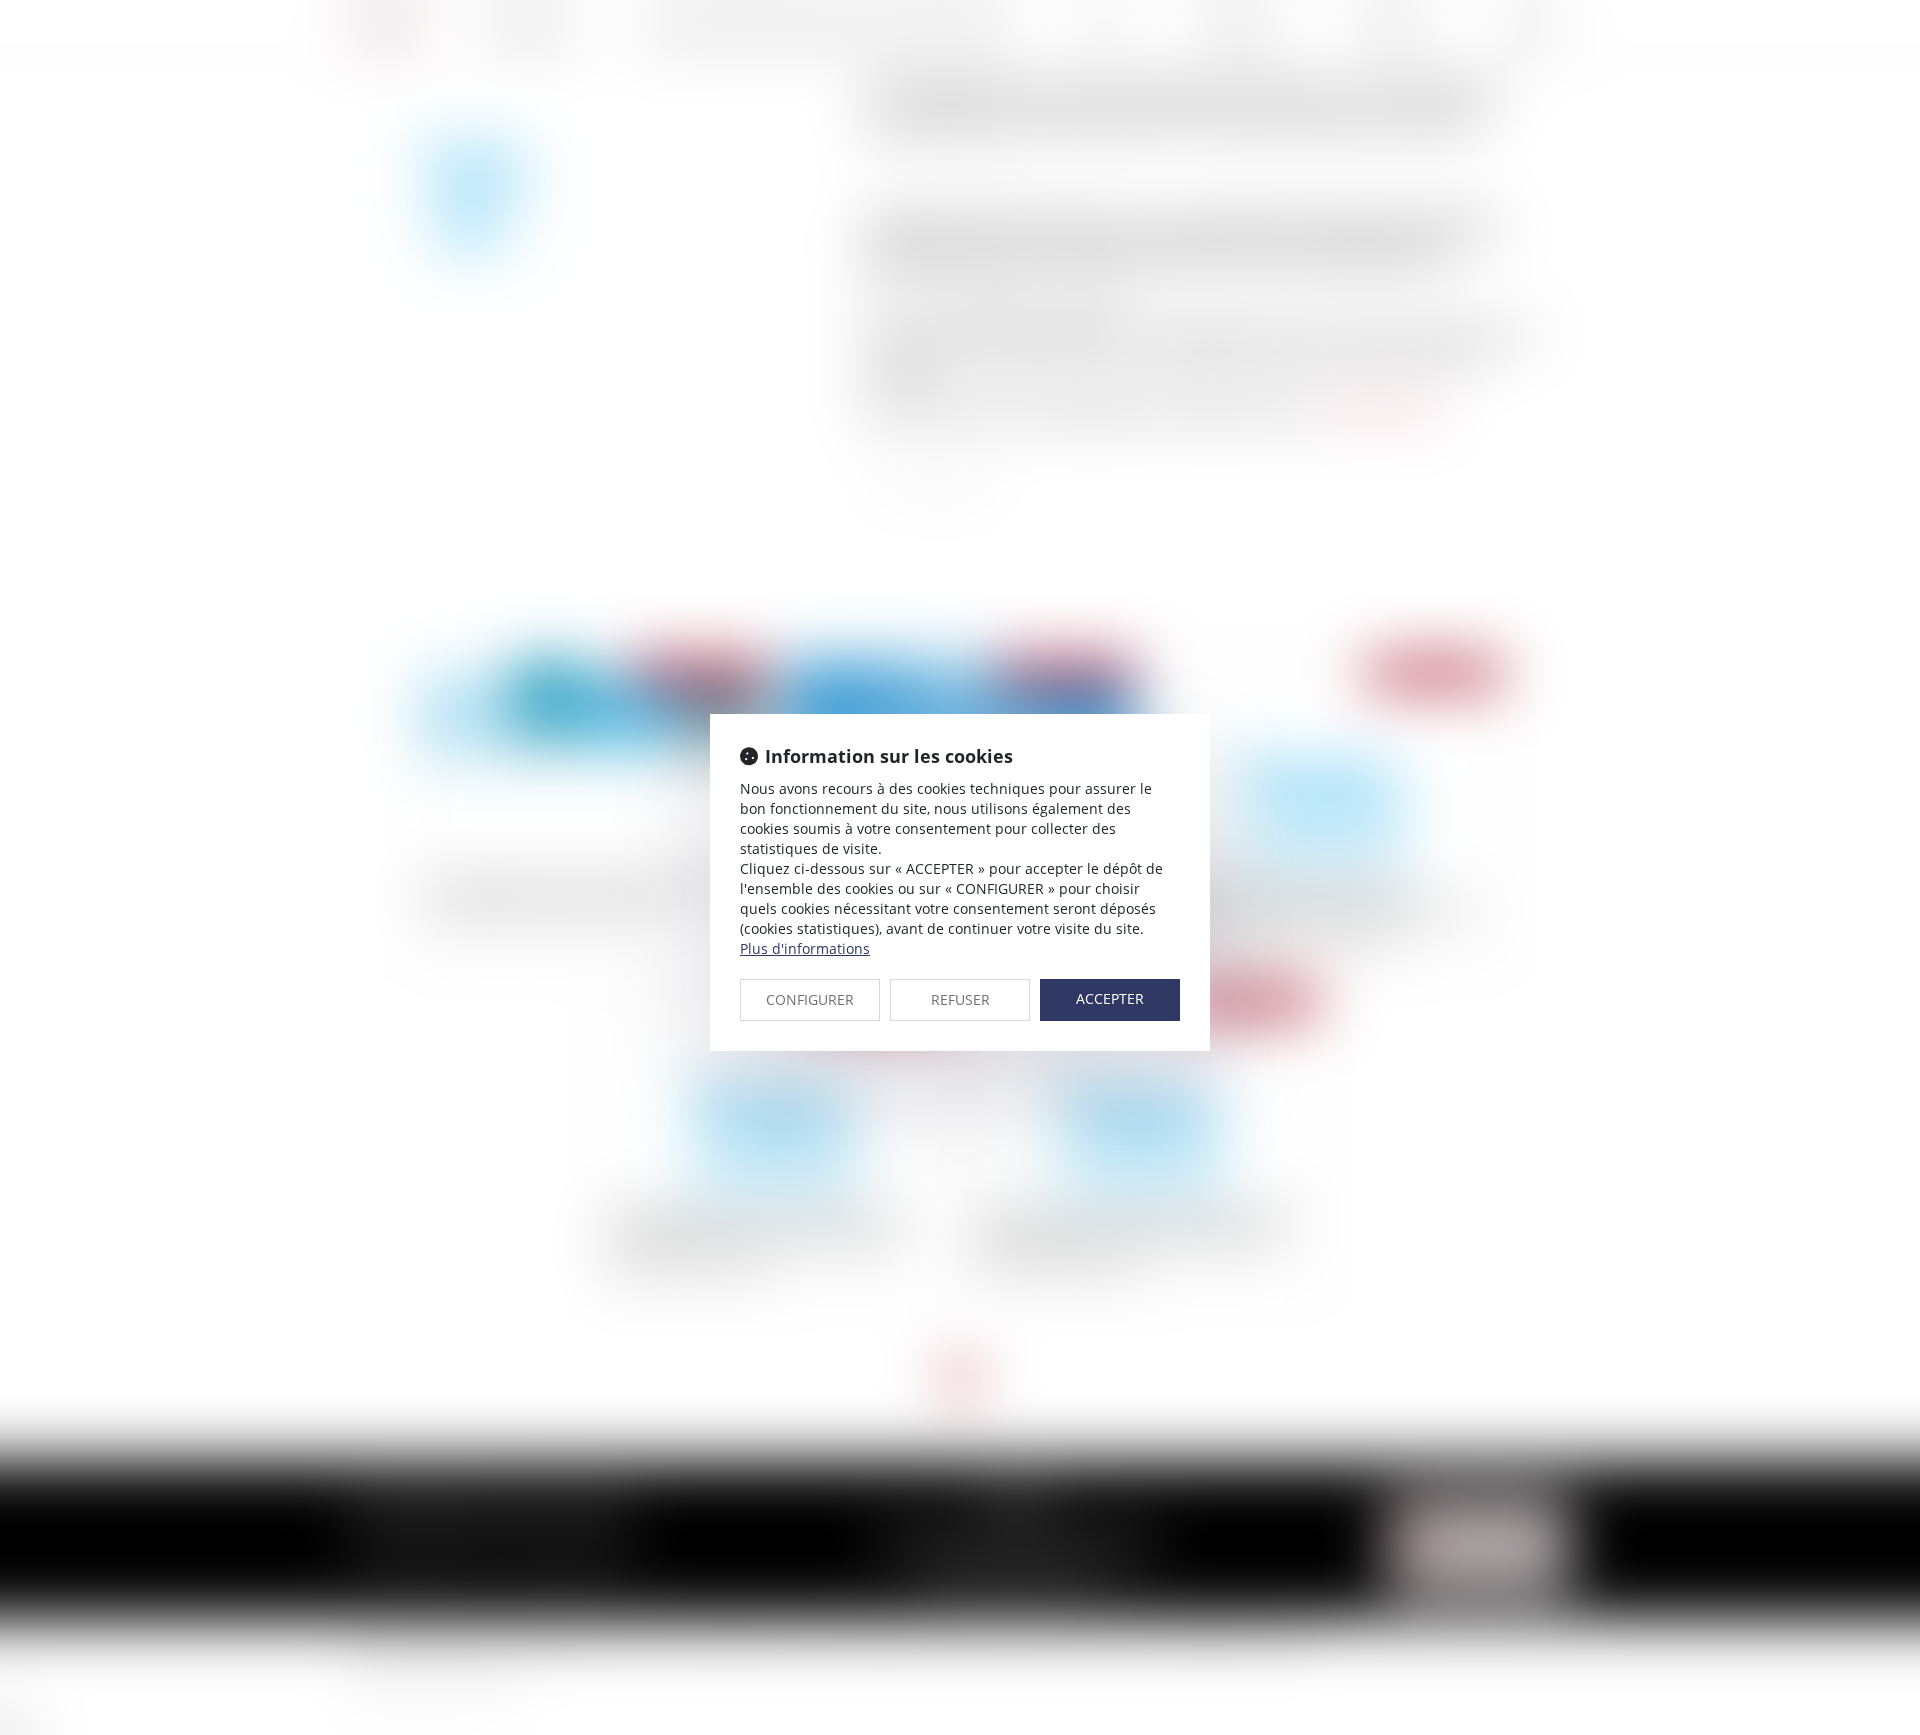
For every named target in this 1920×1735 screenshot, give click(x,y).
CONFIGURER (810, 999)
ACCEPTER (1110, 998)
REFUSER (960, 999)
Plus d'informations (805, 948)
